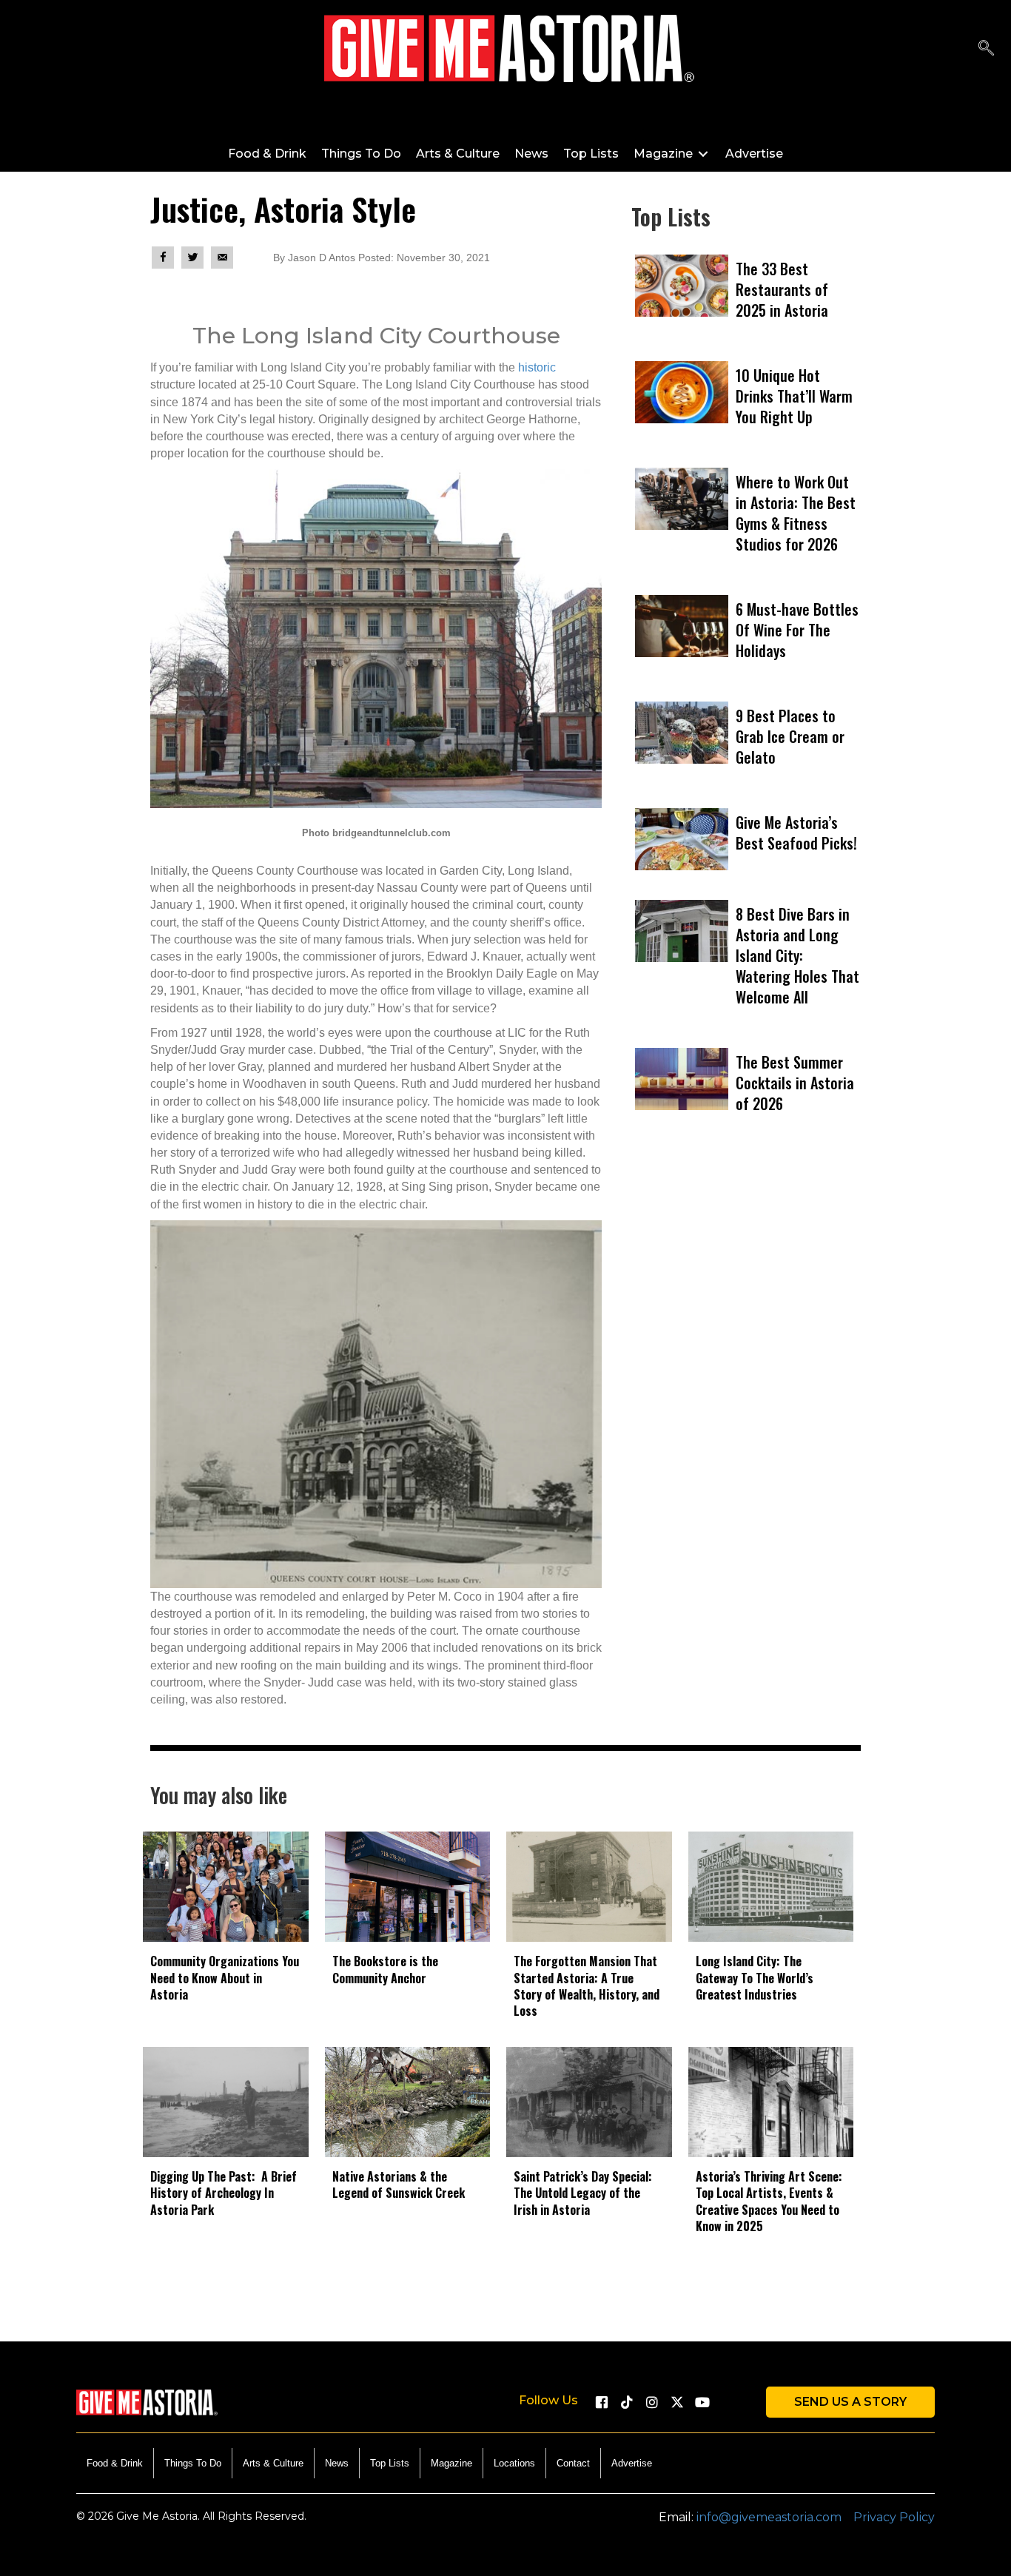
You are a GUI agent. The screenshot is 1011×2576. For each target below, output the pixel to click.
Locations (514, 2463)
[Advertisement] (746, 1328)
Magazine (451, 2463)
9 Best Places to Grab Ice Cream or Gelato (790, 736)
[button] (602, 2402)
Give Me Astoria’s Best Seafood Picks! (796, 833)
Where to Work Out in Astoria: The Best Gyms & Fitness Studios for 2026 (796, 513)
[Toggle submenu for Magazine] (703, 154)
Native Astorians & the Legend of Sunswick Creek (399, 2185)
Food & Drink (115, 2463)
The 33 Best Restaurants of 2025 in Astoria (782, 289)
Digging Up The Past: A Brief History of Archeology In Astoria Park (224, 2193)
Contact (573, 2463)
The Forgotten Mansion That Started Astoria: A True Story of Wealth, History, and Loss (587, 1986)
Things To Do (193, 2463)
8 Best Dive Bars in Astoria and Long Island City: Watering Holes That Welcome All (797, 955)
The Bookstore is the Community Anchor (385, 1969)
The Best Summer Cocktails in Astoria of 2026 (795, 1083)
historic (537, 367)
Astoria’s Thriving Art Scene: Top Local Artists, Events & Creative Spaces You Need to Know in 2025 (769, 2201)
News (337, 2463)
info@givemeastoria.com (769, 2517)
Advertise (632, 2463)
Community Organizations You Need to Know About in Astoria (225, 1978)
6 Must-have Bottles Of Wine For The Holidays (797, 630)
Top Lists (390, 2463)
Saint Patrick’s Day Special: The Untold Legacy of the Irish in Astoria (583, 2193)
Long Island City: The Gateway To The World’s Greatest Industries (755, 1978)
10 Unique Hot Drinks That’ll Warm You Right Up (794, 396)
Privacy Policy (894, 2517)
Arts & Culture (273, 2463)
